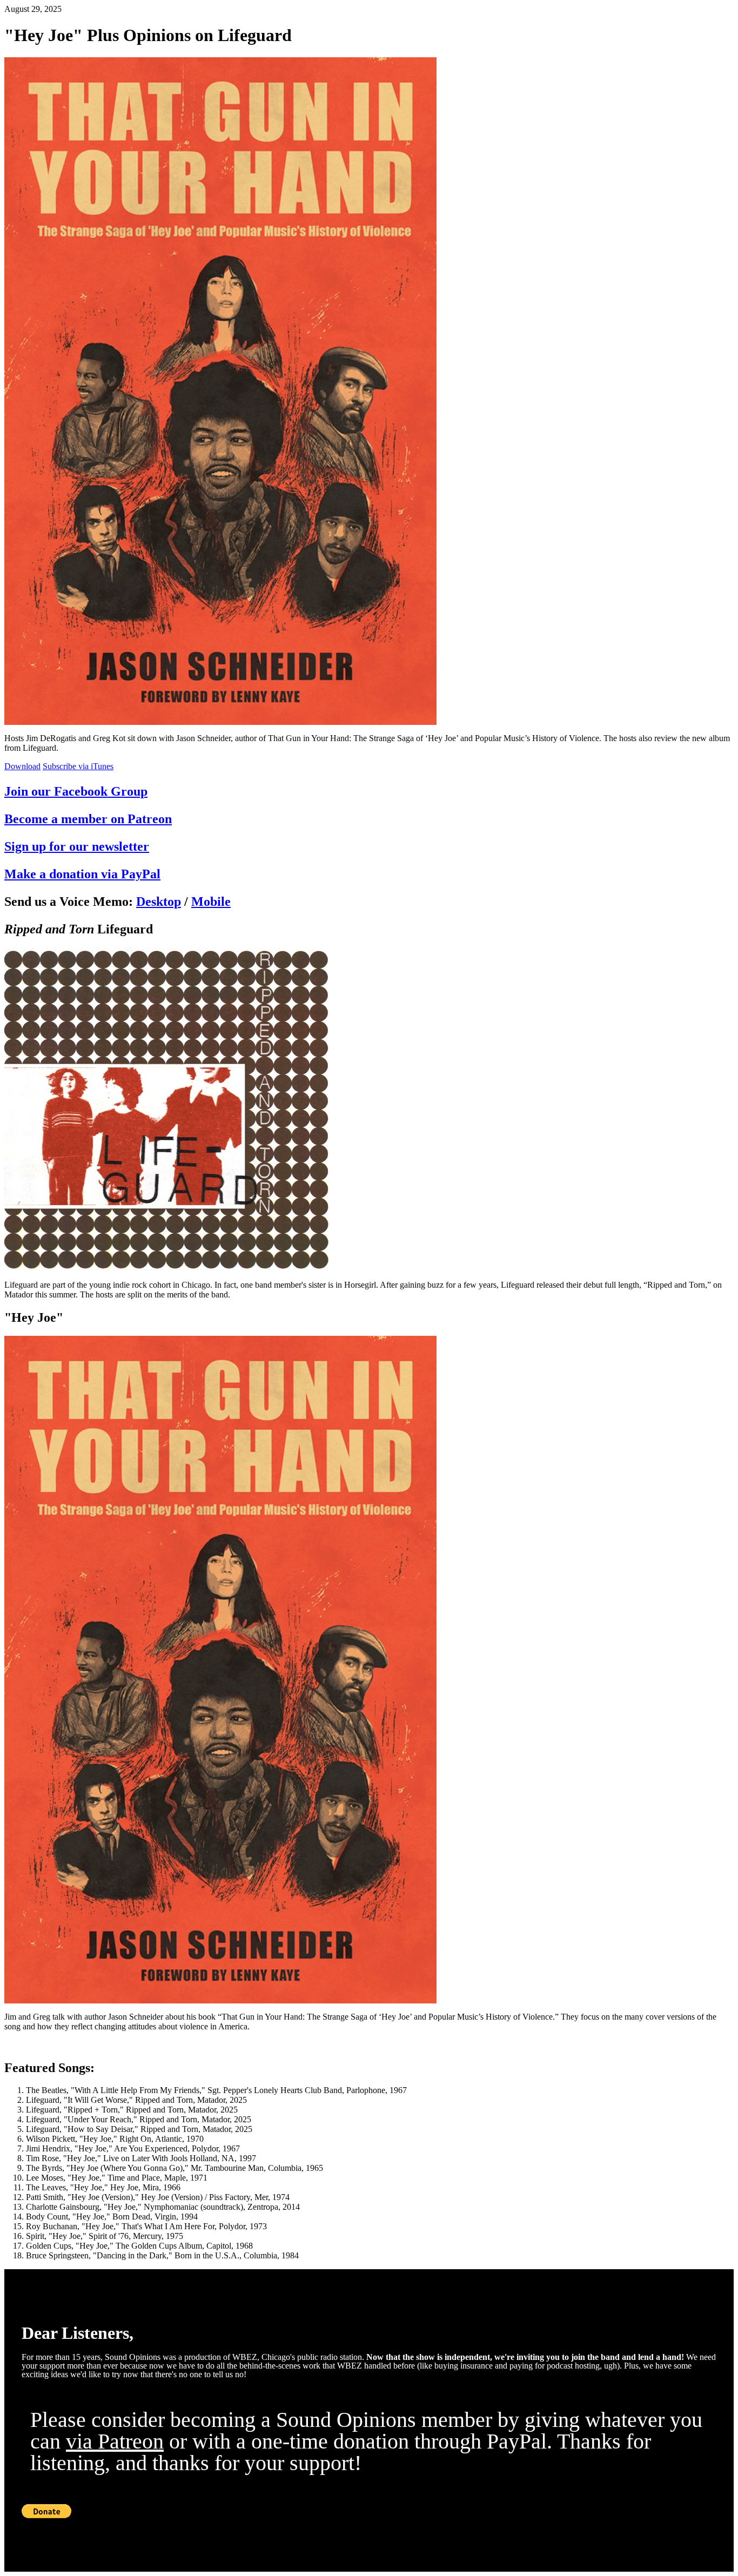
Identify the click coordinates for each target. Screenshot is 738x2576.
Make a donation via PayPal (82, 874)
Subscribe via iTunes (78, 766)
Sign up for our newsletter (77, 846)
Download (22, 766)
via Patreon (115, 2441)
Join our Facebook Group (76, 791)
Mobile (211, 902)
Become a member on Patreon (88, 819)
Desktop (159, 902)
